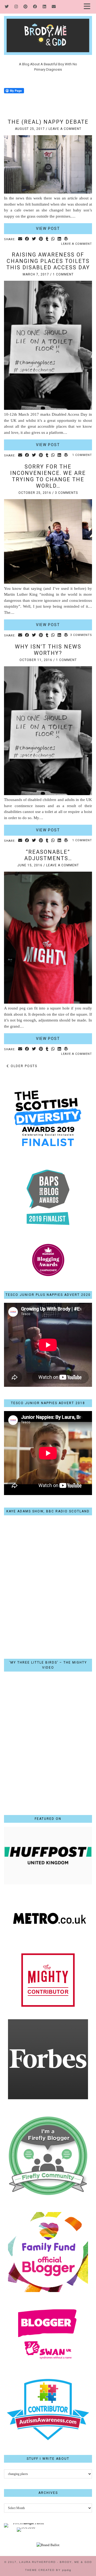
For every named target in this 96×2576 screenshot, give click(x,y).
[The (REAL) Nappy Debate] (48, 192)
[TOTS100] (26, 2527)
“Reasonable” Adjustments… (48, 855)
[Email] (54, 7)
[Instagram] (16, 7)
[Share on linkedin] (59, 239)
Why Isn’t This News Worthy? (48, 650)
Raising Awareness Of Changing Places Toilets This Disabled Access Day (48, 261)
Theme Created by (48, 2570)
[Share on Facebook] (27, 239)
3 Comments (66, 493)
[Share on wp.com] (66, 239)
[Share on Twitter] (34, 239)
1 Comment (63, 274)
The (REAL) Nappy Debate (48, 122)
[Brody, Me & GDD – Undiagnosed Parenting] (48, 27)
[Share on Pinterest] (41, 239)
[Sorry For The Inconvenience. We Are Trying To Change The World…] (48, 582)
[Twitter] (7, 7)
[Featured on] (48, 1883)
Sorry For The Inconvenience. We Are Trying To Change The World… (48, 476)
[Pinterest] (26, 7)
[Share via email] (20, 239)
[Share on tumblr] (47, 239)
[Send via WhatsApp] (53, 239)
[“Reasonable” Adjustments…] (48, 1002)
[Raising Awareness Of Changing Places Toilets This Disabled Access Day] (48, 408)
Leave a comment (65, 129)
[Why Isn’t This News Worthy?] (48, 794)
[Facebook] (35, 7)
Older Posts (23, 1066)
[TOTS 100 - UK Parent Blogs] (26, 2523)
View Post (48, 229)
